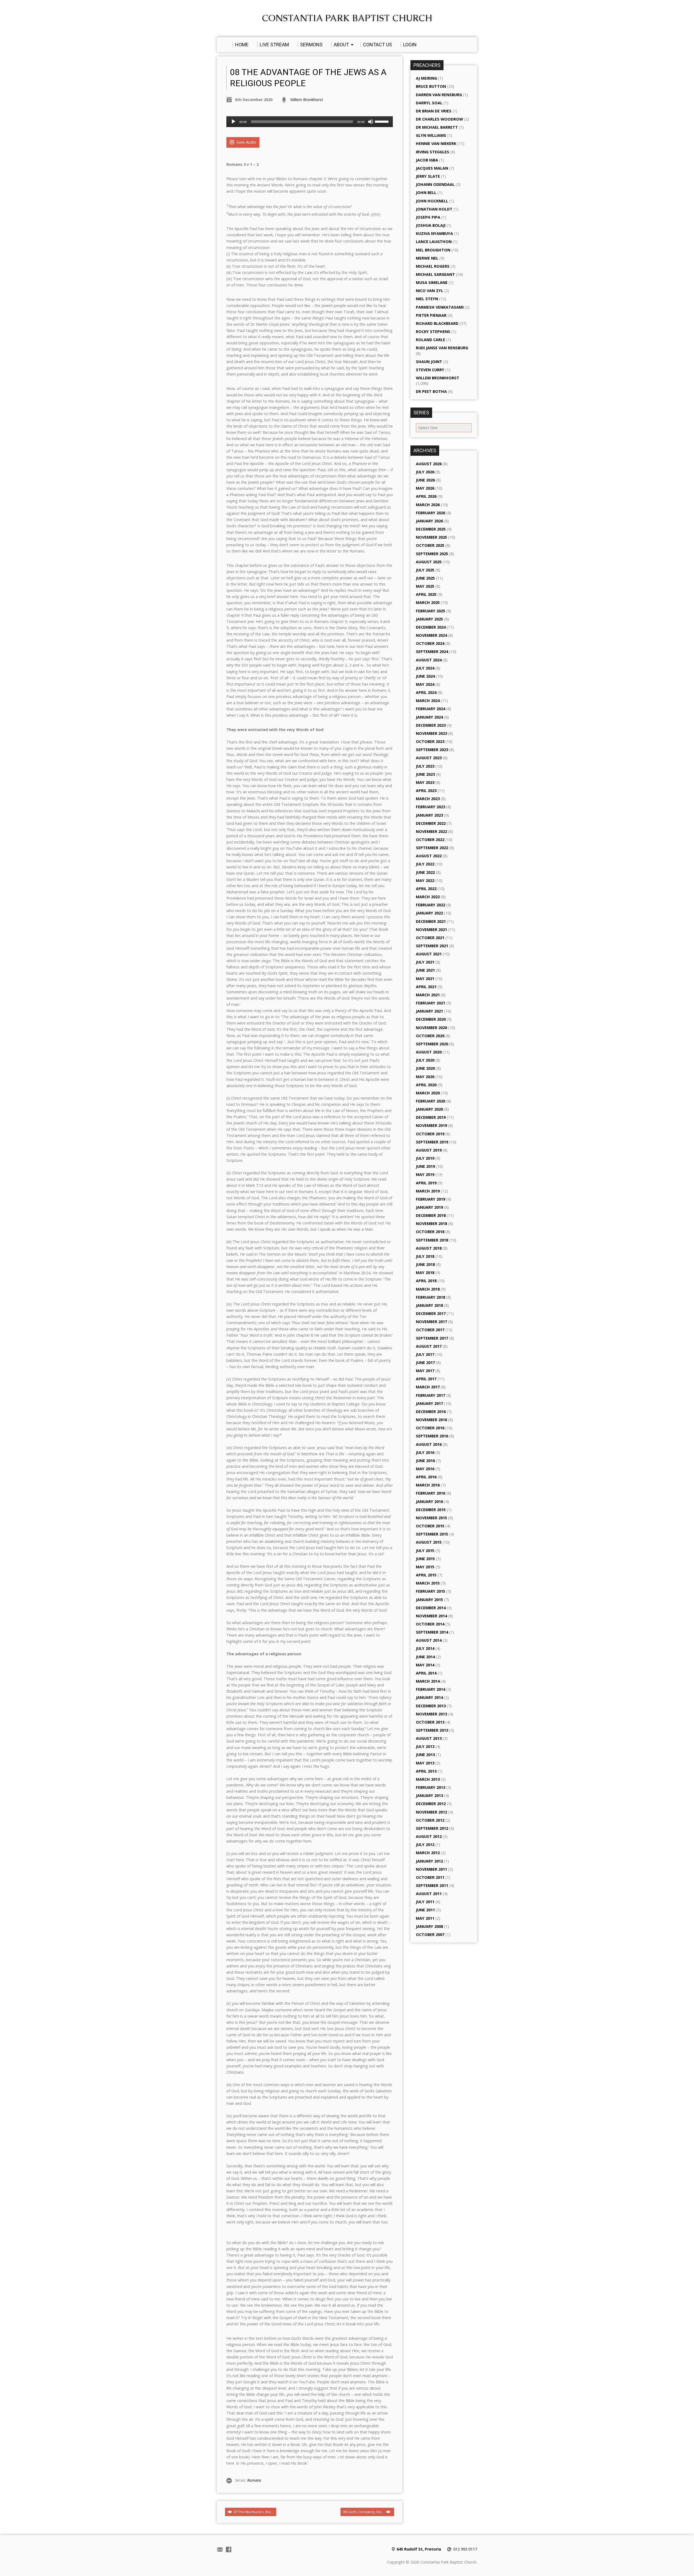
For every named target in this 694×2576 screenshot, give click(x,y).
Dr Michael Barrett (437, 127)
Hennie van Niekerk (436, 143)
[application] (310, 122)
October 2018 (430, 1232)
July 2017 (425, 1354)
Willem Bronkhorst (307, 100)
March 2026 (428, 505)
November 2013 (431, 1714)
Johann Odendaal (435, 184)
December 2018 (431, 1215)
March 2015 (428, 1583)
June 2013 (425, 1755)
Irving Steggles (433, 152)
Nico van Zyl (430, 291)
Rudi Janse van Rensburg (442, 348)
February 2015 (430, 1591)
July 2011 (425, 1902)
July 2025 (425, 570)
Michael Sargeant (435, 274)
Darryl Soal (429, 103)
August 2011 (429, 1894)
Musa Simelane (432, 282)
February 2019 (430, 1199)
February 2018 (430, 1297)
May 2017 (425, 1371)
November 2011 (431, 1869)
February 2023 (430, 807)
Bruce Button (431, 86)
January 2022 (429, 913)
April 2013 (426, 1771)
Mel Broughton (433, 250)
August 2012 (429, 1836)
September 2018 (432, 1240)
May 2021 (425, 979)
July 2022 (425, 864)
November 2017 (431, 1322)
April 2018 (426, 1281)
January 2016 (429, 1502)
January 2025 (429, 619)
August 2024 (429, 660)
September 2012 (432, 1828)
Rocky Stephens (433, 332)
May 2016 (425, 1469)
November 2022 (431, 831)
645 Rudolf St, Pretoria (419, 2549)
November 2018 (431, 1224)
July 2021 (425, 962)
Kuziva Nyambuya (434, 233)
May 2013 (425, 1763)
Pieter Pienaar (431, 315)
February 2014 (430, 1689)
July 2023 (425, 766)
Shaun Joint (429, 362)
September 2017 (432, 1338)
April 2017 (426, 1379)
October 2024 (430, 643)
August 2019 (429, 1150)
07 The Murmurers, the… (253, 2512)
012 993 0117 (465, 2549)
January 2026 (429, 521)
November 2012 (431, 1812)
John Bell (426, 193)
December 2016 (431, 1412)
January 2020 (429, 1109)
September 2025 (432, 554)
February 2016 (430, 1493)
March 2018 (428, 1289)
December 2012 (431, 1804)
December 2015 (431, 1510)
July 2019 (425, 1158)
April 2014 (426, 1673)
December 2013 (431, 1706)
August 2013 (429, 1738)
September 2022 (432, 848)
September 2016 (432, 1436)
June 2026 (425, 480)
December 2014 (431, 1608)
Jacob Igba (427, 160)
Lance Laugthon (434, 242)
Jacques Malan (432, 168)
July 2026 (425, 472)
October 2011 (430, 1877)
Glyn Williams (431, 135)
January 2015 (429, 1600)
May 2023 (425, 782)
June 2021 (425, 970)
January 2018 (429, 1305)
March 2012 (428, 1853)
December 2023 (431, 725)
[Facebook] (229, 2549)
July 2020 (425, 1060)
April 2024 (426, 692)
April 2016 (426, 1477)
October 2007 (430, 1935)
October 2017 (430, 1330)
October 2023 (430, 741)
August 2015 (429, 1542)
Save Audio (246, 142)
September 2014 (432, 1632)
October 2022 (430, 840)
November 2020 (431, 1028)
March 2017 (428, 1387)
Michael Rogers (433, 266)
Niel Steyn (427, 299)
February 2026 (430, 513)
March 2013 (428, 1779)
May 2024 (425, 684)
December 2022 (431, 823)
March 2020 (428, 1093)
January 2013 (429, 1796)
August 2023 (429, 758)
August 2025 (429, 562)
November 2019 (431, 1125)
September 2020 (432, 1044)
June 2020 (425, 1068)
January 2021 (429, 1011)
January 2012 (429, 1861)
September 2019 (432, 1142)
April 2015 (426, 1575)
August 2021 (429, 954)
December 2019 (431, 1117)
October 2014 (430, 1624)
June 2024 (425, 676)
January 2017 (429, 1403)
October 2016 (430, 1428)
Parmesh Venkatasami (440, 307)
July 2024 (425, 668)
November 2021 (431, 930)
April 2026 (426, 496)
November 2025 (431, 537)
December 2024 (431, 627)
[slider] (383, 121)
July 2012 (425, 1845)
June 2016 (425, 1461)
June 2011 (425, 1910)
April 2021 (426, 987)
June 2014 (425, 1657)
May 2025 (425, 586)
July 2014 (425, 1648)
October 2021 (430, 938)
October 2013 (430, 1722)
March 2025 (428, 602)
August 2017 (429, 1346)
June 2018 (425, 1264)
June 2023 (425, 774)
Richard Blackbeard (437, 323)
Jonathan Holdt (434, 209)
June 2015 (425, 1559)
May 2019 (425, 1174)
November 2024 (431, 635)
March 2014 (428, 1681)
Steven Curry (430, 370)
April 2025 (426, 594)
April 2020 (426, 1085)
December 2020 (431, 1019)
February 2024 (430, 709)
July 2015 (425, 1551)
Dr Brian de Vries (434, 111)
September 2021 (432, 946)
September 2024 (432, 652)
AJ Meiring (426, 78)
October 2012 (430, 1820)
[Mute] (371, 122)
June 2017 (425, 1363)
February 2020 (430, 1101)
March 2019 (428, 1191)
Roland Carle (430, 340)
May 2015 (425, 1567)
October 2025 (430, 545)
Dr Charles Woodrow (439, 119)
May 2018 (425, 1273)
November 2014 (431, 1616)
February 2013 (430, 1787)
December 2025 (431, 529)
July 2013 (425, 1746)
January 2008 (429, 1926)
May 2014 (425, 1665)
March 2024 (428, 701)
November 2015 (431, 1518)
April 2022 (426, 889)
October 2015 (430, 1526)
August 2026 (429, 464)
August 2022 (429, 856)
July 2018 (425, 1256)
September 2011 (432, 1885)
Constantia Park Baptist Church (347, 18)
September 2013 (432, 1730)
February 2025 (430, 611)
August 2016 (429, 1444)
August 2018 (429, 1248)
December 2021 (431, 921)
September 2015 (432, 1534)
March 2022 (428, 897)
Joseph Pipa (428, 217)
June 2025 (425, 578)
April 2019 (426, 1183)
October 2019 (430, 1134)
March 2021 (428, 995)
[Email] (220, 2549)
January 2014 (429, 1697)
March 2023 (428, 799)
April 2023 (426, 791)
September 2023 (432, 750)
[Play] (233, 122)
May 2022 (425, 880)
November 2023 (431, 733)
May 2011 (425, 1918)
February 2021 (430, 1003)
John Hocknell (432, 201)
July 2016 (425, 1452)
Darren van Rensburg (439, 95)
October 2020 (430, 1036)
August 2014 (429, 1640)
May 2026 (425, 488)
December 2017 (431, 1313)
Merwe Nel (427, 258)
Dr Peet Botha (431, 391)
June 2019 (425, 1166)
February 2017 (430, 1395)
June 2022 (425, 872)
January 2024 (429, 717)
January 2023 (429, 815)
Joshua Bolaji (431, 225)
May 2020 (425, 1077)
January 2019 (429, 1207)
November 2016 (431, 1420)
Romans (254, 2480)
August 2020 (429, 1052)
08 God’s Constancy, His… (364, 2512)
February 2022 (430, 905)
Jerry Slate (428, 176)
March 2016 (428, 1485)
